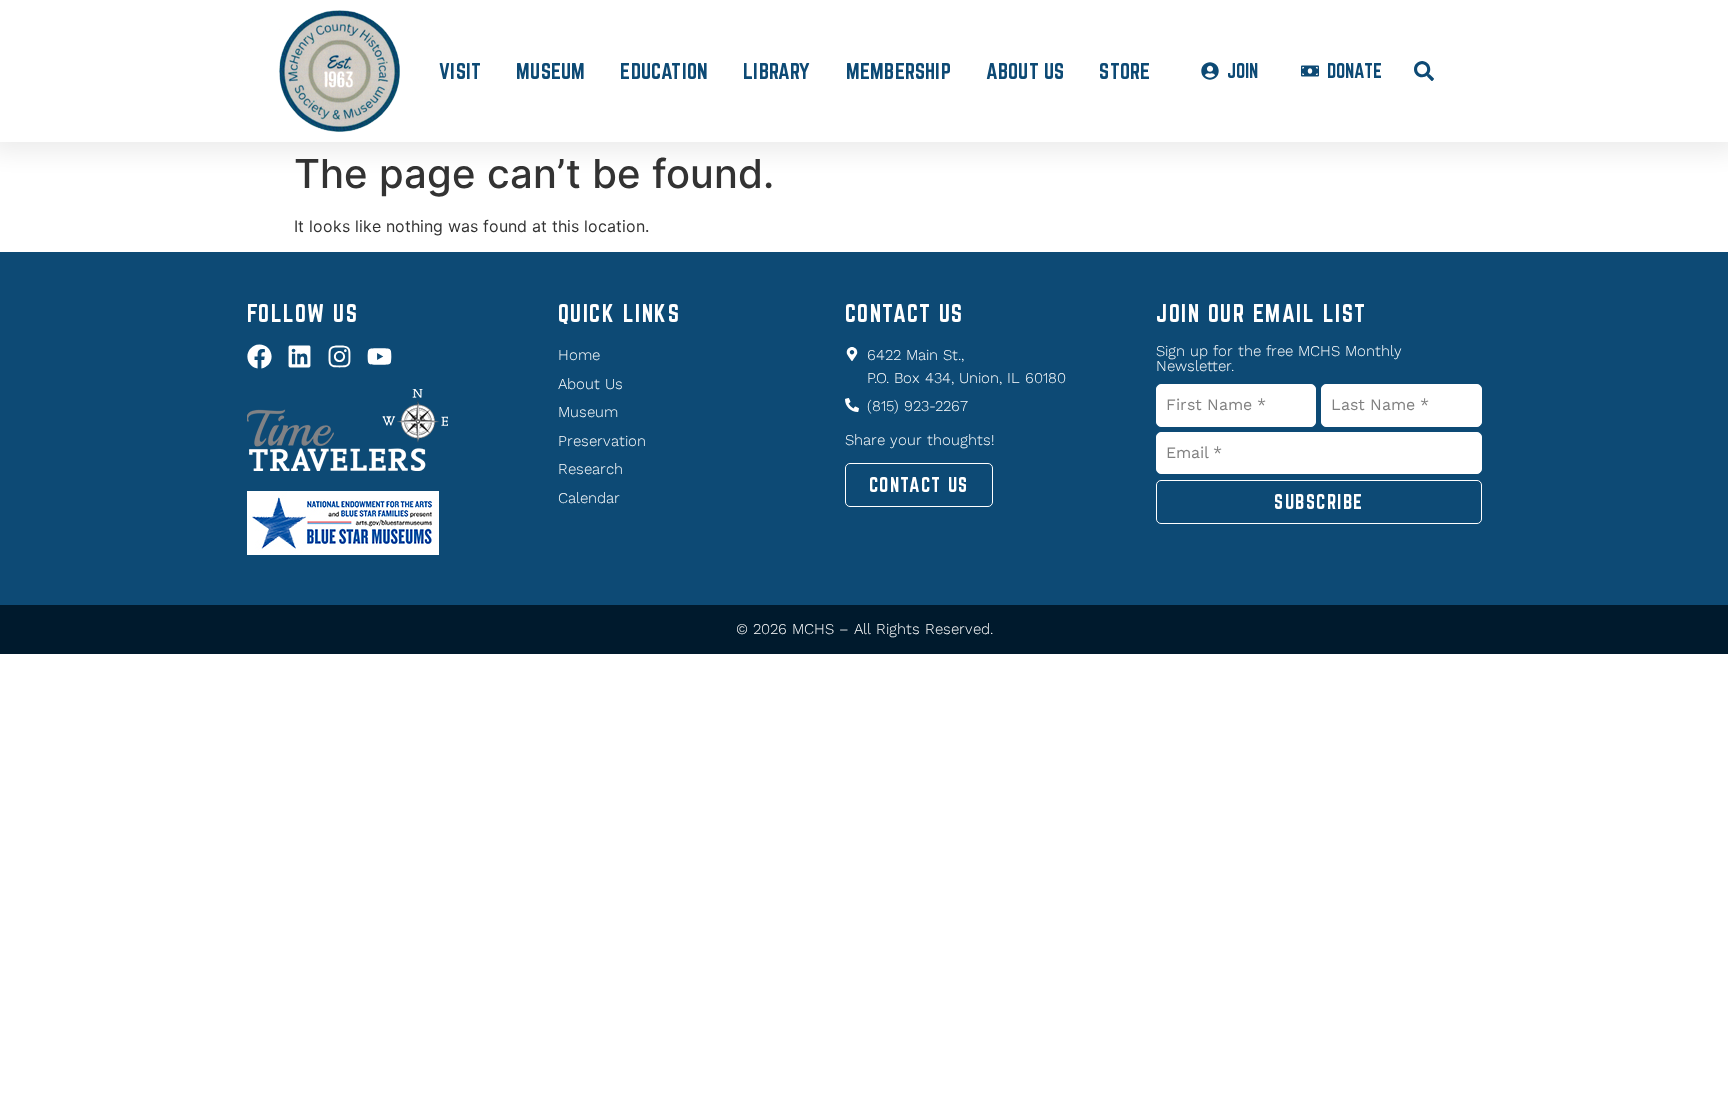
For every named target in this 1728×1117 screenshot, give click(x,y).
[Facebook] (259, 356)
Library (776, 71)
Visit (460, 71)
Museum (550, 71)
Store (1124, 71)
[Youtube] (379, 356)
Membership (898, 71)
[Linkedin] (299, 356)
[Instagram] (339, 356)
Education (664, 71)
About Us (1025, 71)
